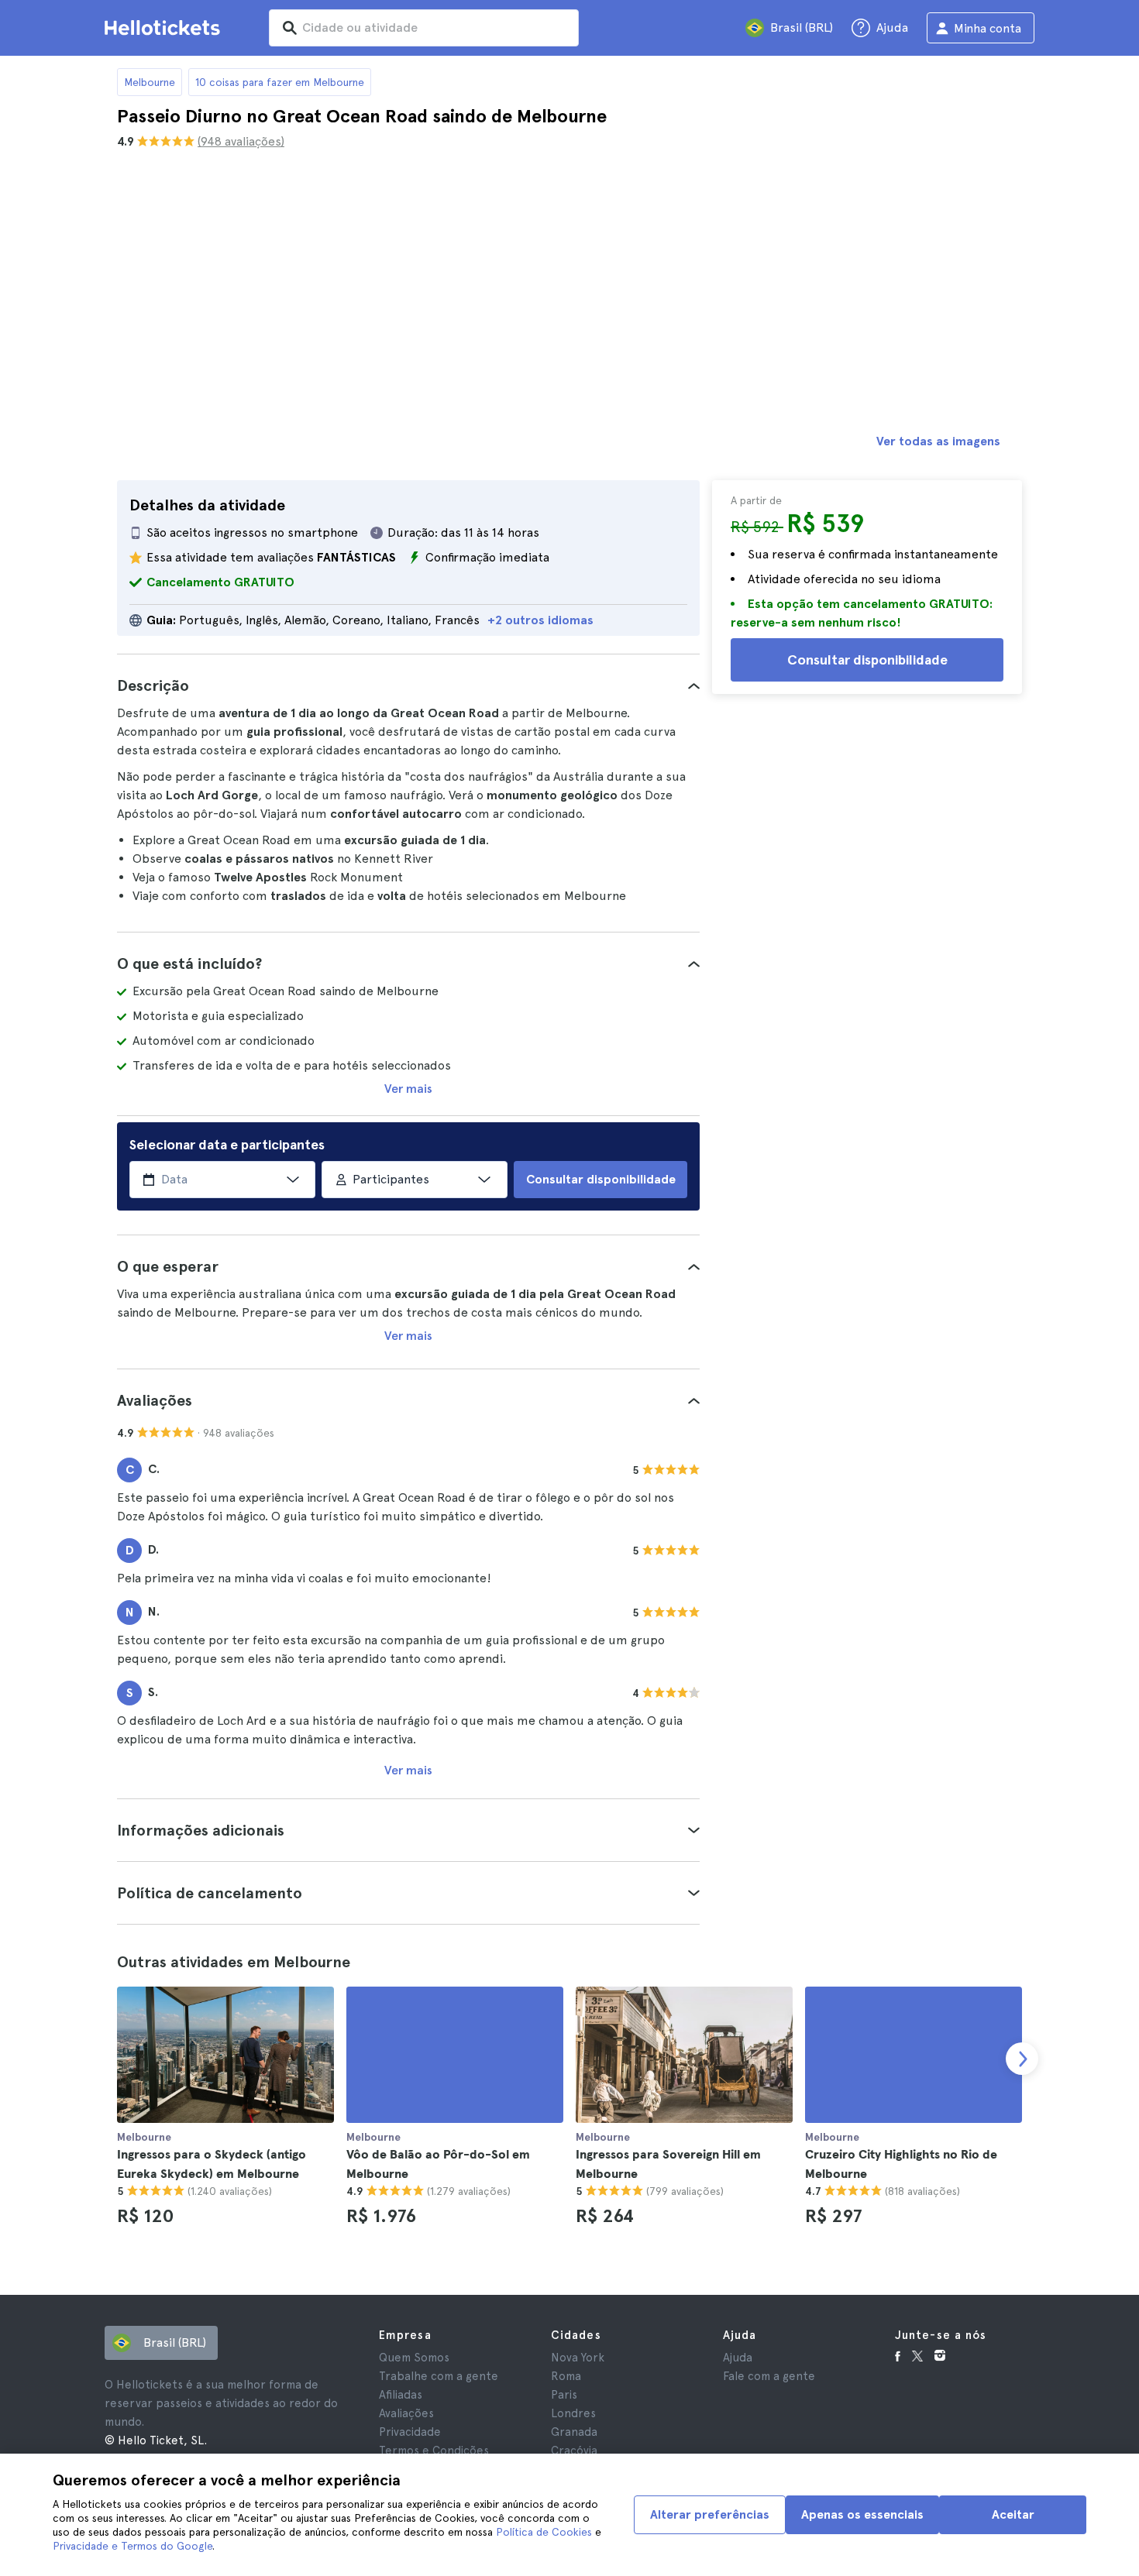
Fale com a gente (769, 2376)
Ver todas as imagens (938, 441)
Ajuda (738, 2358)
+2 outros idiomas (540, 620)
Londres (573, 2413)
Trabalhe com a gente (439, 2376)
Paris (564, 2395)
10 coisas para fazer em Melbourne (280, 82)
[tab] (408, 685)
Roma (566, 2376)
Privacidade (410, 2432)
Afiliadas (401, 2395)
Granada (574, 2432)
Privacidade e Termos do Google (132, 2546)
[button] (408, 685)
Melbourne (150, 82)
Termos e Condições (434, 2451)
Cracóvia (574, 2451)
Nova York (578, 2358)
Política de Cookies (544, 2532)
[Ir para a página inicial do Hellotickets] (165, 28)
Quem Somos (414, 2358)
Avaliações (406, 2413)
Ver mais (408, 1089)
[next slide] (1022, 2059)
